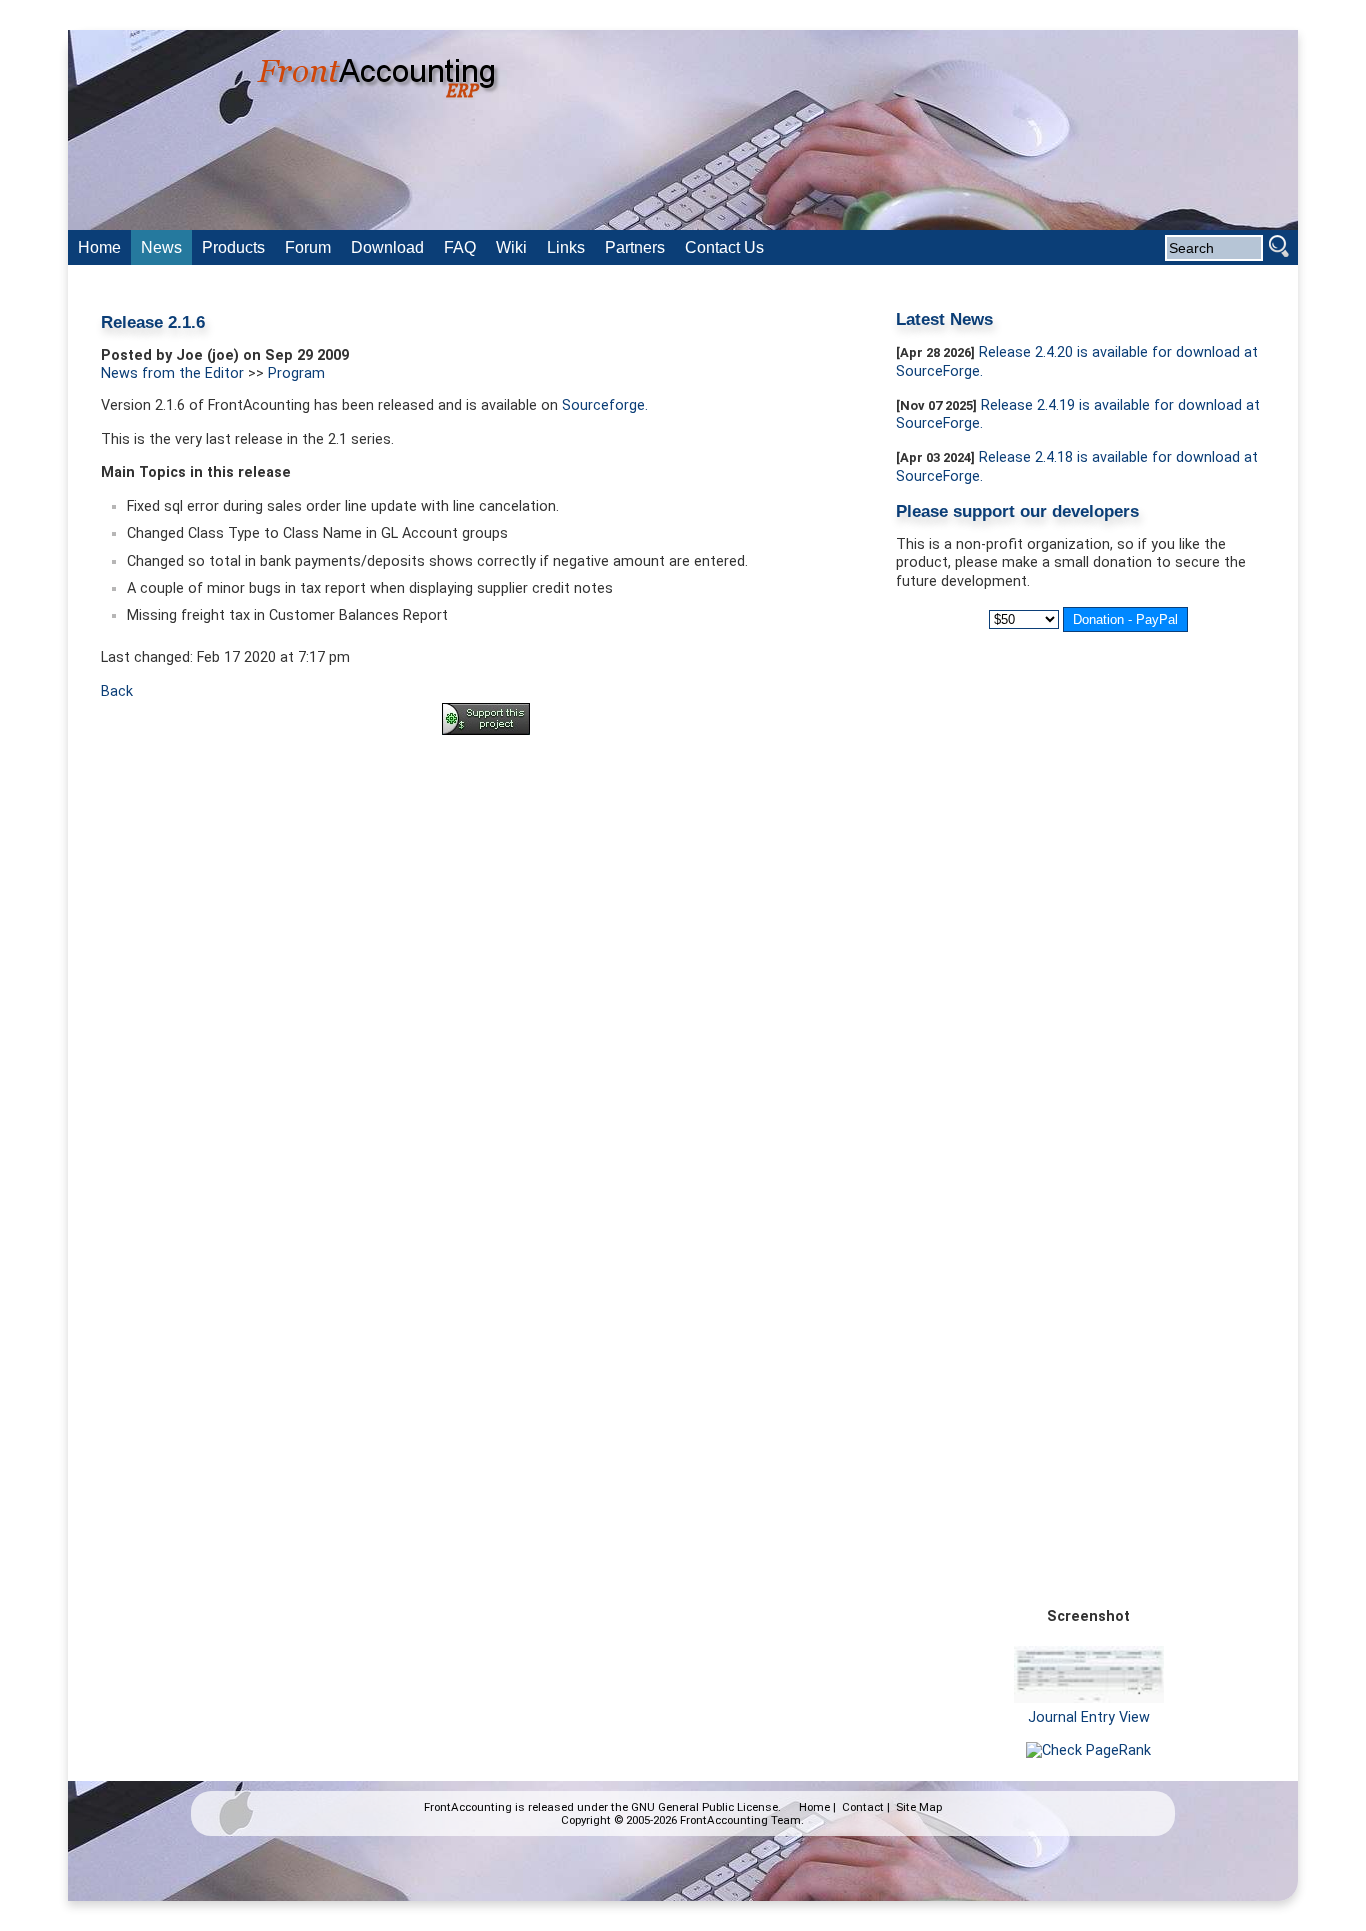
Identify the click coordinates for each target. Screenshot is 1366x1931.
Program (296, 373)
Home (814, 1807)
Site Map (919, 1807)
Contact (863, 1807)
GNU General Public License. (706, 1807)
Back (117, 691)
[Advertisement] (486, 806)
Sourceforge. (605, 405)
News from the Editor (172, 373)
